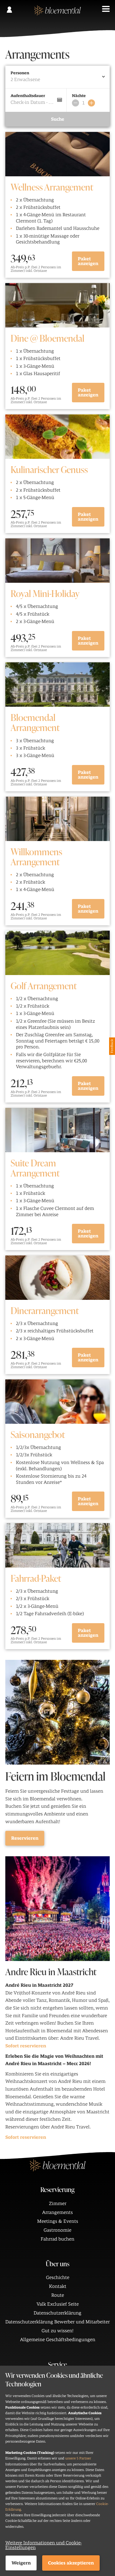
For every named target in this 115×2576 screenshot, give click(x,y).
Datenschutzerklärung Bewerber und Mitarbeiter (57, 2322)
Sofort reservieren (26, 2046)
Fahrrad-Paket (36, 1578)
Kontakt (58, 2286)
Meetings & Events (58, 2221)
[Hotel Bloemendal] (57, 13)
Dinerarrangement (45, 1310)
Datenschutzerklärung (57, 2313)
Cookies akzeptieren (71, 2563)
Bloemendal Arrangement (35, 722)
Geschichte (58, 2278)
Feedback (112, 1046)
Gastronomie (57, 2230)
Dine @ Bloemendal (47, 338)
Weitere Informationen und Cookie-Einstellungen (43, 2545)
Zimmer (58, 2204)
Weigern (21, 2563)
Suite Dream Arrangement (35, 1168)
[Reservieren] (57, 1712)
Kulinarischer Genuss (49, 469)
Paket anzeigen (88, 261)
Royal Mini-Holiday (45, 593)
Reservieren (25, 1838)
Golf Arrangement (44, 985)
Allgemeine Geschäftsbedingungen (58, 2340)
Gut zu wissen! (57, 2331)
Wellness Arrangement (52, 187)
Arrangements (57, 2212)
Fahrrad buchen (57, 2239)
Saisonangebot (38, 1434)
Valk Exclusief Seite (58, 2304)
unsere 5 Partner (78, 2458)
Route (58, 2295)
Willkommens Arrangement (36, 856)
